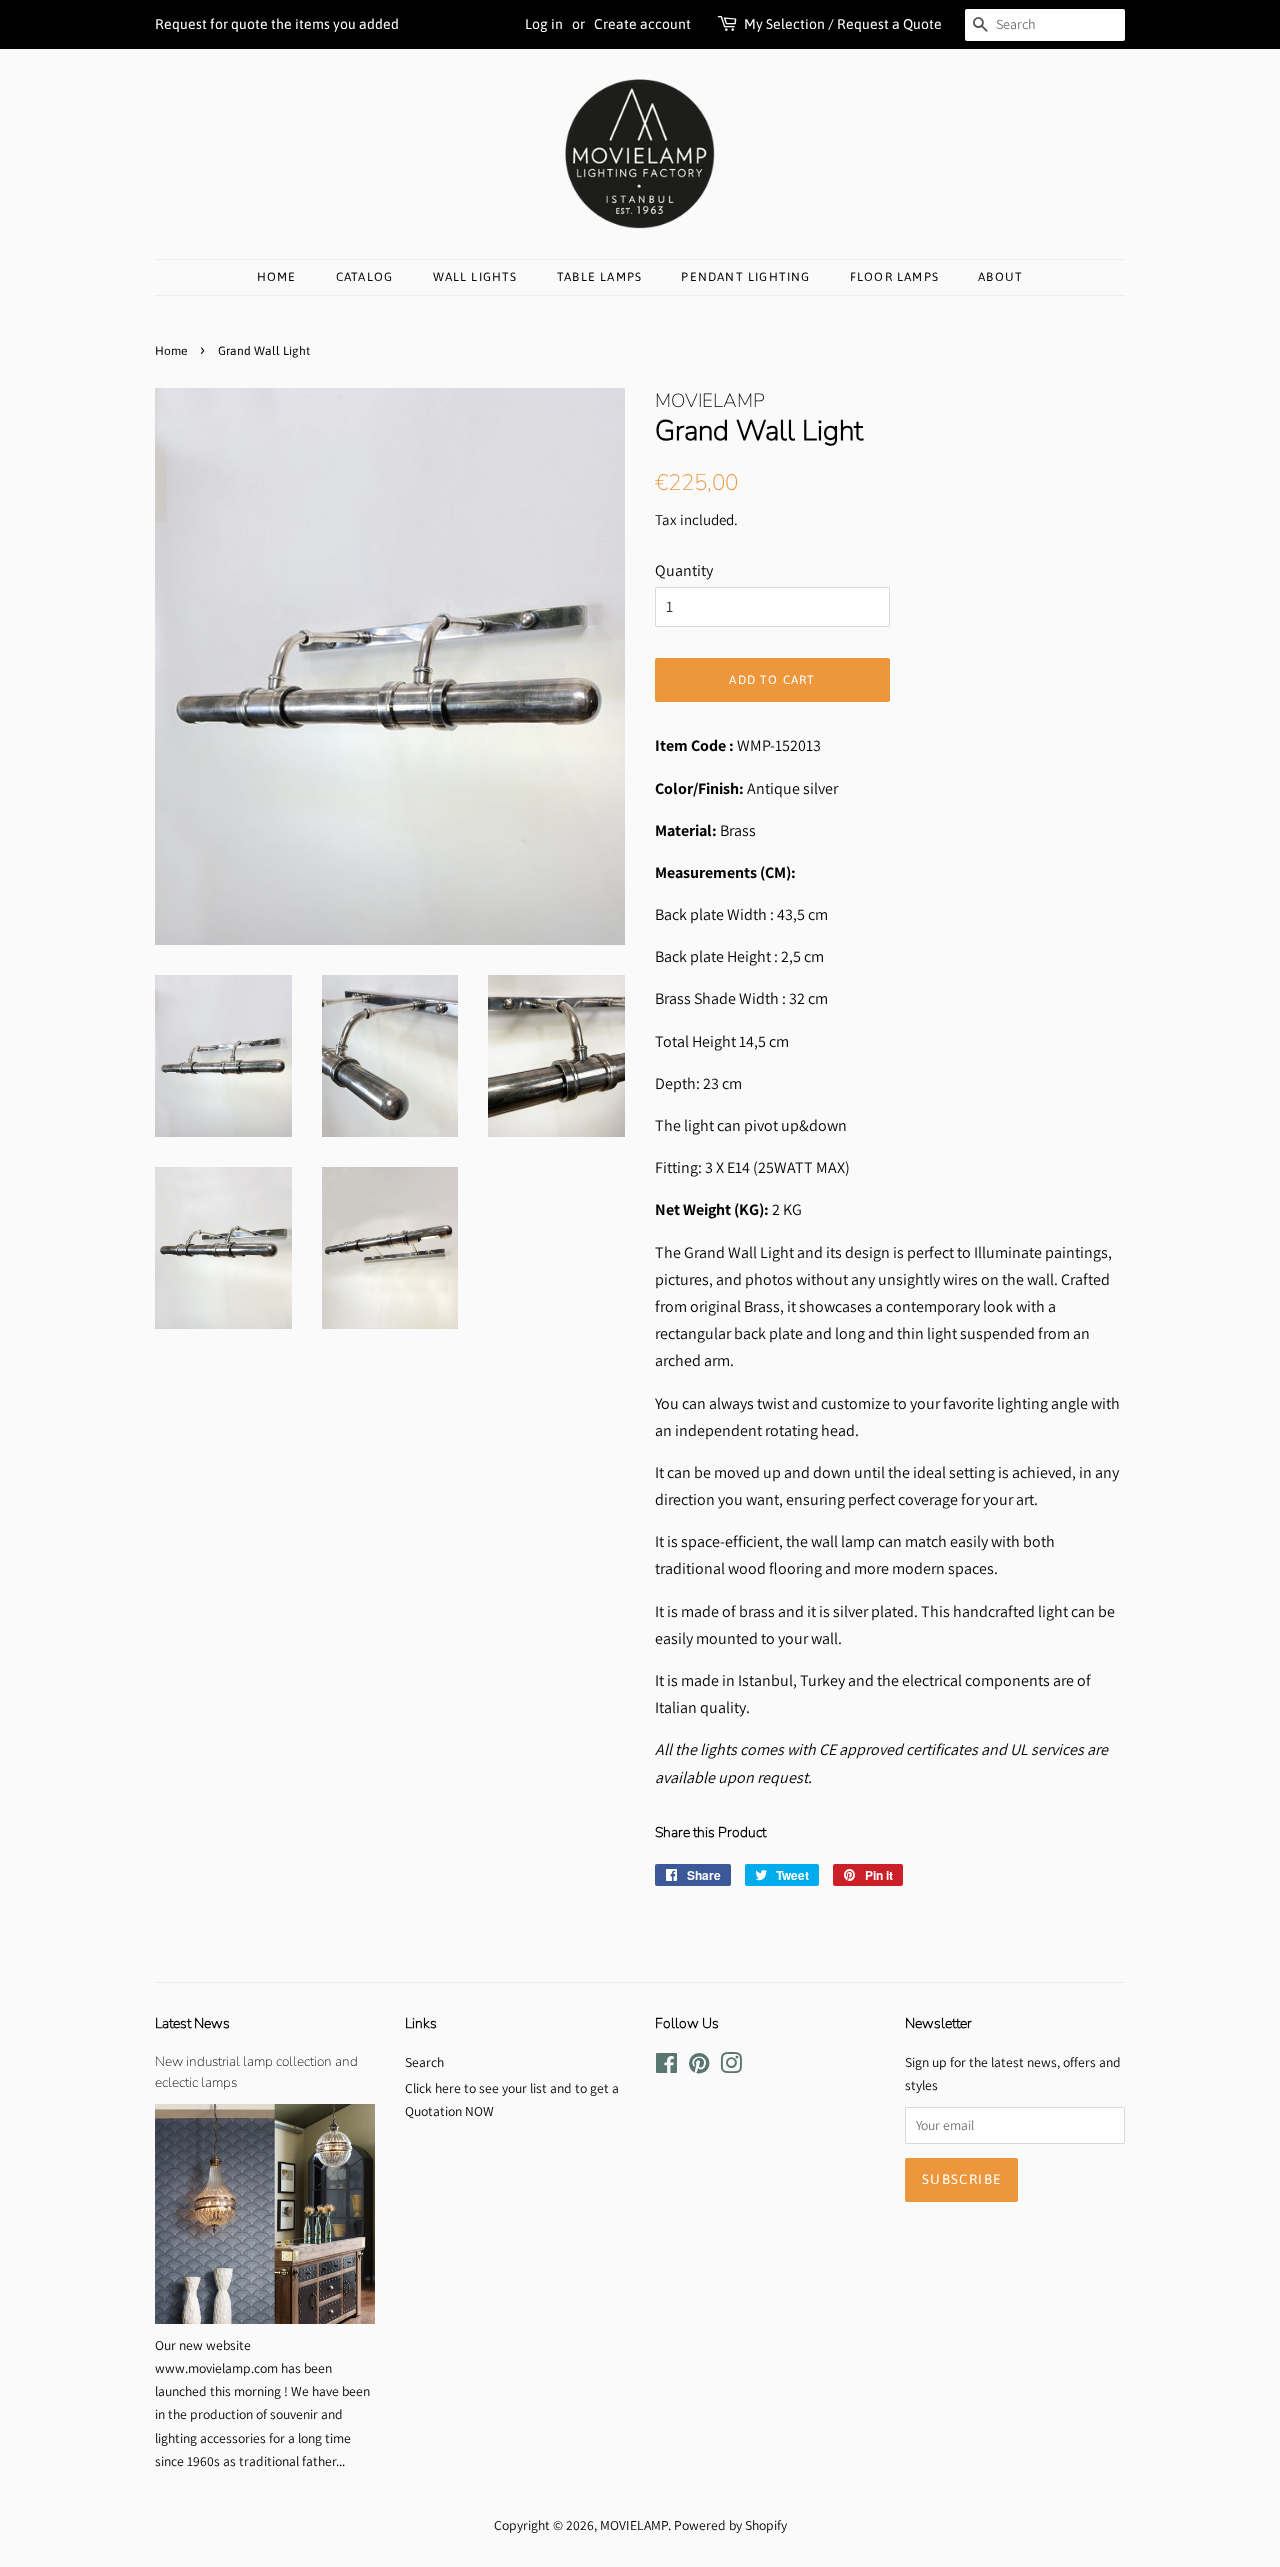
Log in (544, 24)
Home (277, 277)
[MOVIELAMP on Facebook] (666, 2067)
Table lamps (599, 277)
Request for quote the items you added (277, 24)
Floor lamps (894, 277)
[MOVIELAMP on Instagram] (731, 2067)
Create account (642, 24)
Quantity (684, 570)
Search (424, 2062)
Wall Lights (475, 277)
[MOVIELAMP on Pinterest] (699, 2067)
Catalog (364, 277)
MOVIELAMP (634, 2525)
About (1000, 277)
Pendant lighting (745, 277)
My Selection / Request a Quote (843, 24)
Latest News (192, 2023)
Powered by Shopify (730, 2525)
